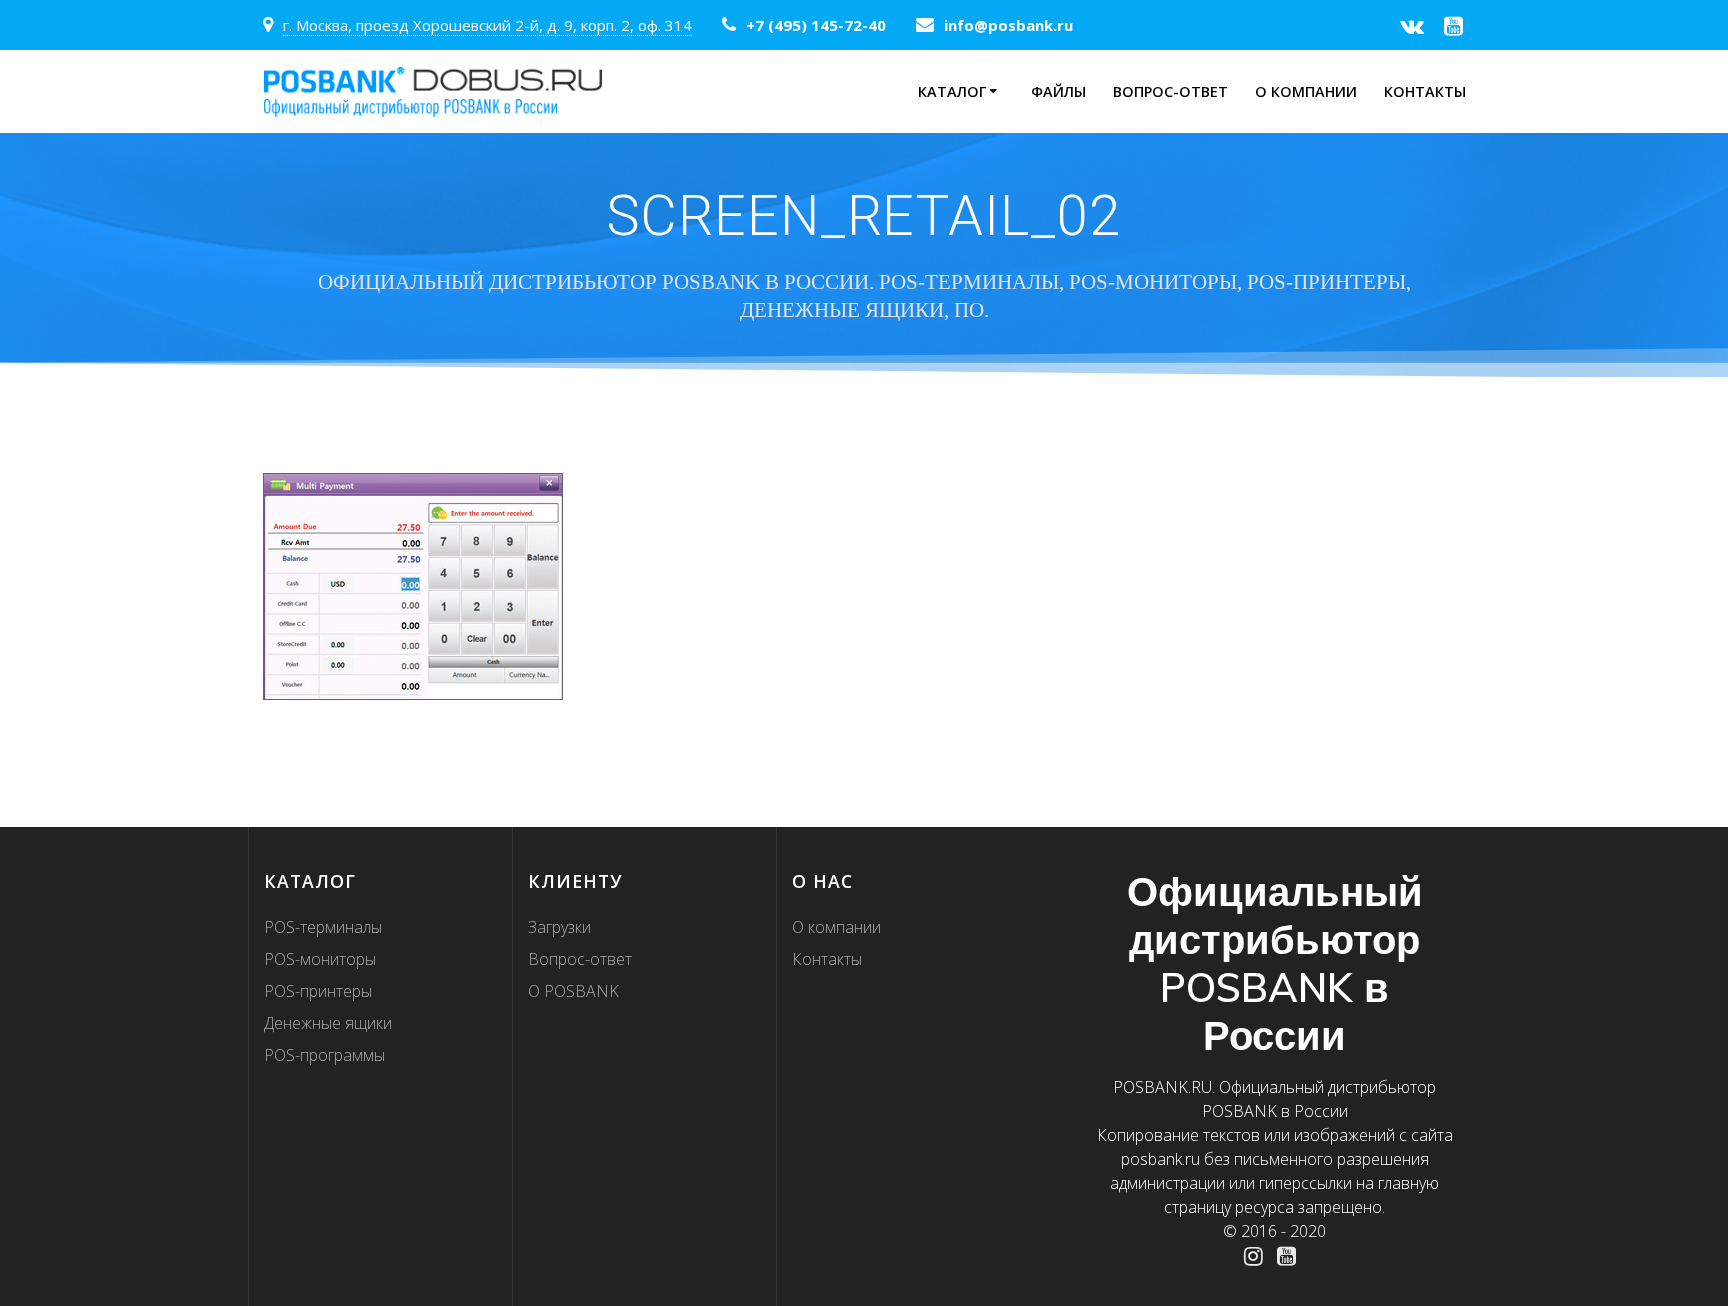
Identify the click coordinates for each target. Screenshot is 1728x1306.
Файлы (1058, 91)
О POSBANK (573, 991)
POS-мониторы (320, 959)
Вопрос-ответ (1170, 91)
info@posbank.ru (1008, 25)
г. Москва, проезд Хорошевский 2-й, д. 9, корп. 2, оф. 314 (487, 25)
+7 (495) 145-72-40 (816, 25)
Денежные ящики (328, 1023)
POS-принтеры (318, 991)
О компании (1306, 91)
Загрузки (559, 927)
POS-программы (324, 1055)
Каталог (952, 91)
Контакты (1425, 91)
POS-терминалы (323, 927)
